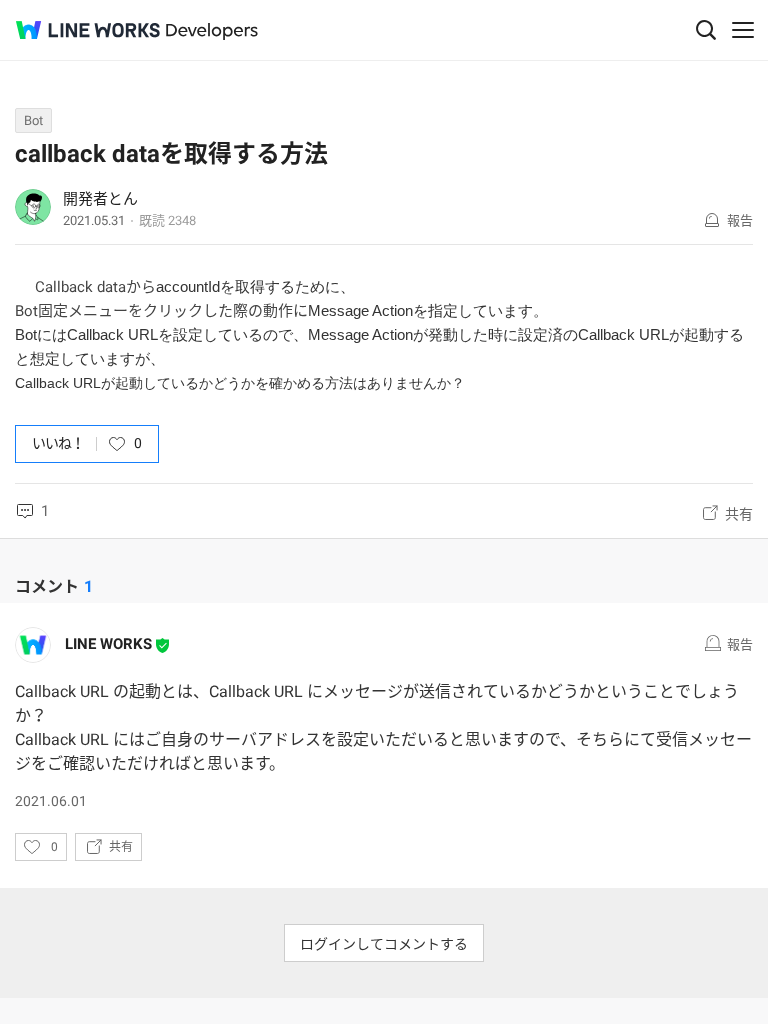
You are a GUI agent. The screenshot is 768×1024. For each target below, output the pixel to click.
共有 (739, 514)
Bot (33, 120)
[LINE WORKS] (88, 30)
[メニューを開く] (743, 30)
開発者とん (100, 199)
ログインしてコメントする (384, 944)
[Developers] (212, 31)
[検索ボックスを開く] (706, 30)
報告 (740, 220)
